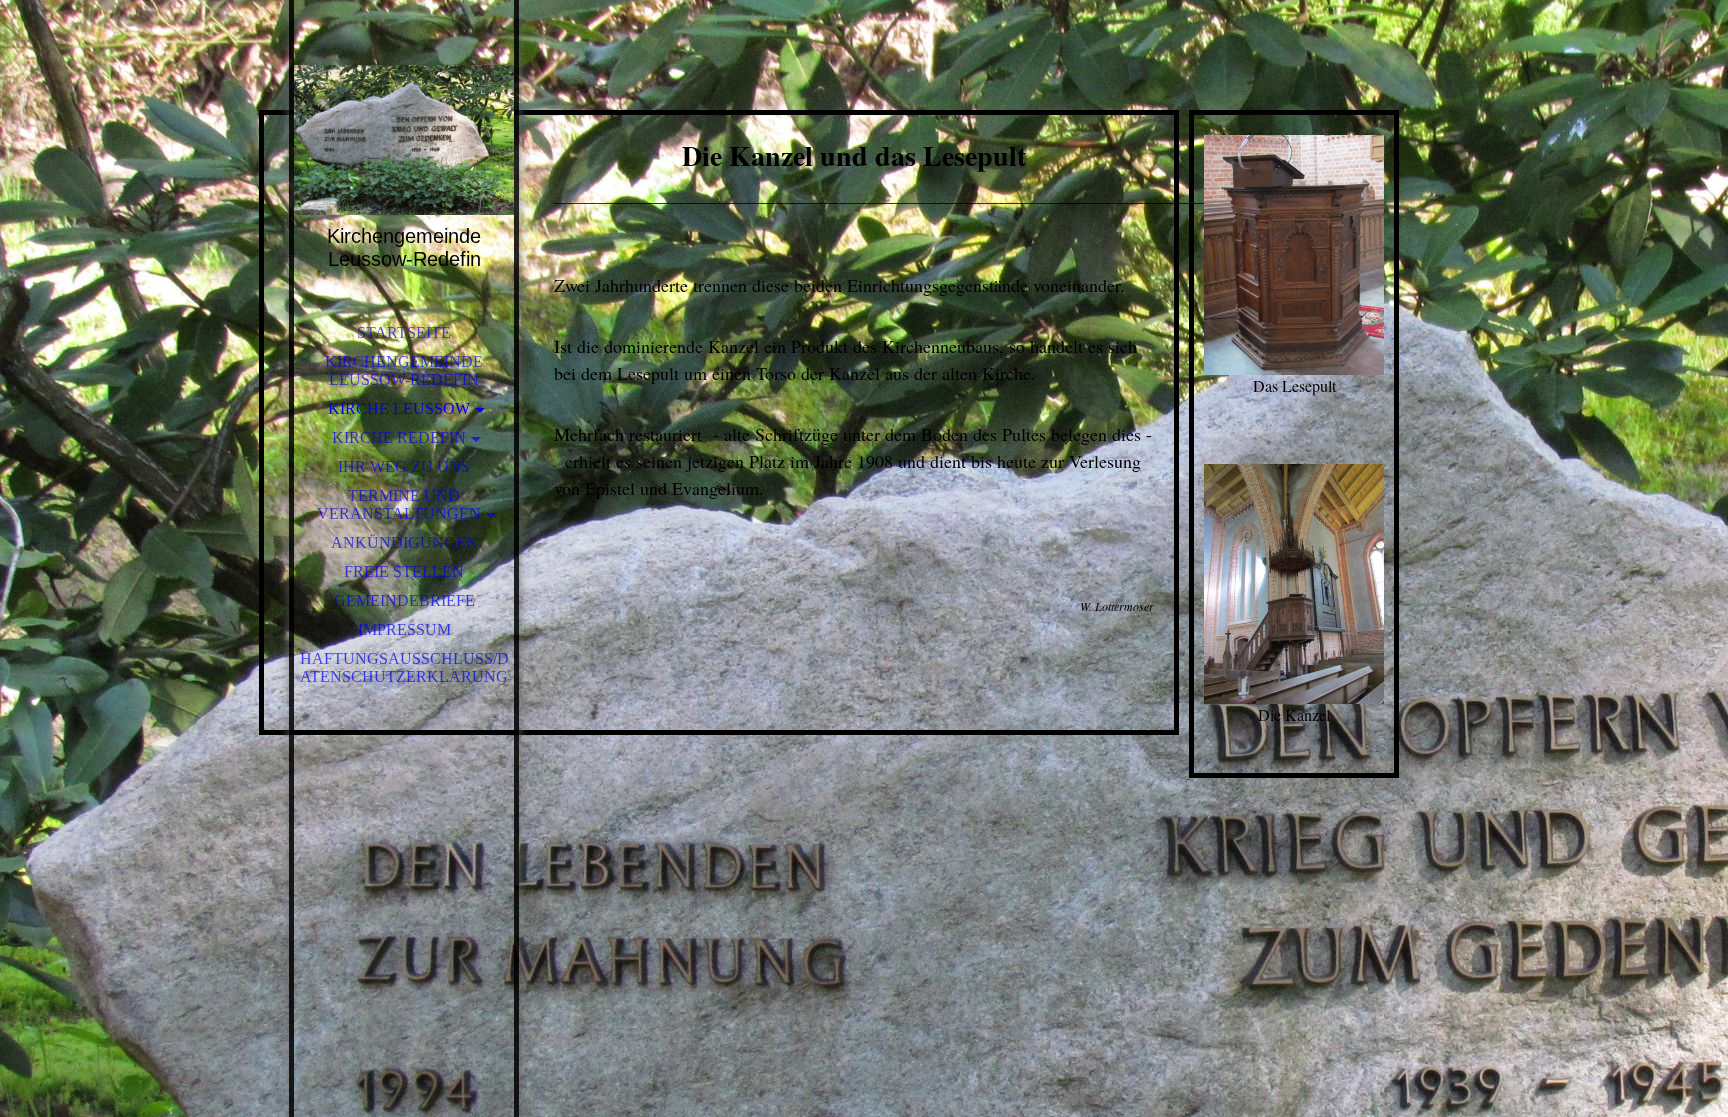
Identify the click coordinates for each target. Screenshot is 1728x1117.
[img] (404, 140)
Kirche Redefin (399, 437)
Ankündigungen (404, 542)
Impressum (404, 629)
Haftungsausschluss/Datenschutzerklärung (404, 667)
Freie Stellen (404, 571)
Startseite (404, 332)
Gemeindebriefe (404, 600)
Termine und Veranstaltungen (399, 504)
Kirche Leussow (399, 408)
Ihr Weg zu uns (404, 466)
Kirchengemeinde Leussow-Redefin (404, 370)
